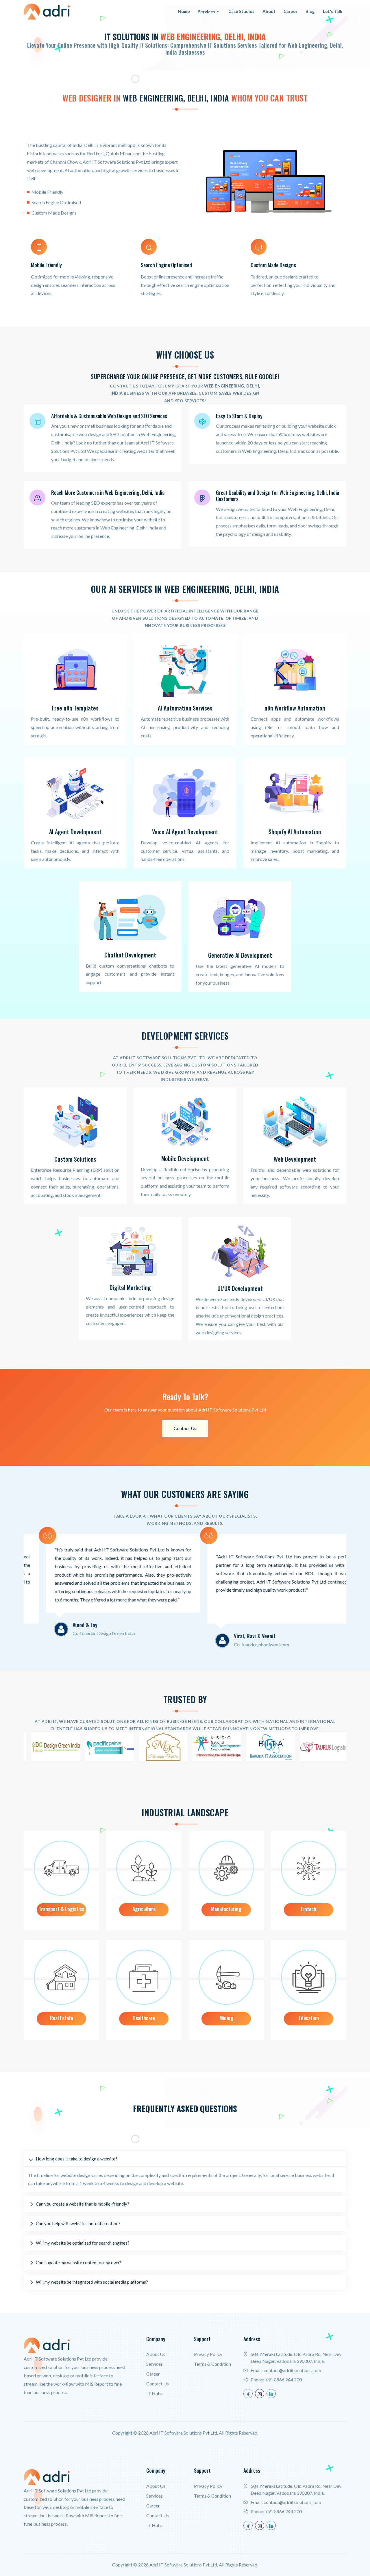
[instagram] (260, 2394)
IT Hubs (155, 2393)
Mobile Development (185, 1158)
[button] (185, 2159)
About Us (156, 2354)
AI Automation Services (185, 708)
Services (207, 12)
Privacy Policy (208, 2354)
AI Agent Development (75, 832)
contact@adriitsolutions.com (292, 2370)
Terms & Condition (212, 2364)
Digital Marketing (130, 1287)
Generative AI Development (240, 955)
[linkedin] (271, 2394)
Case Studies (241, 11)
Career (291, 11)
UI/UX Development (240, 1288)
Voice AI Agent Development (185, 832)
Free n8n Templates (75, 708)
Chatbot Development (130, 955)
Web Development (295, 1159)
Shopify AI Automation (295, 832)
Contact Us (185, 1428)
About (269, 11)
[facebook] (248, 2394)
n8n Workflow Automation (295, 708)
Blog (310, 11)
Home (184, 11)
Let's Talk (333, 11)
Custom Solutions (75, 1159)
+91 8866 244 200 (283, 2380)
